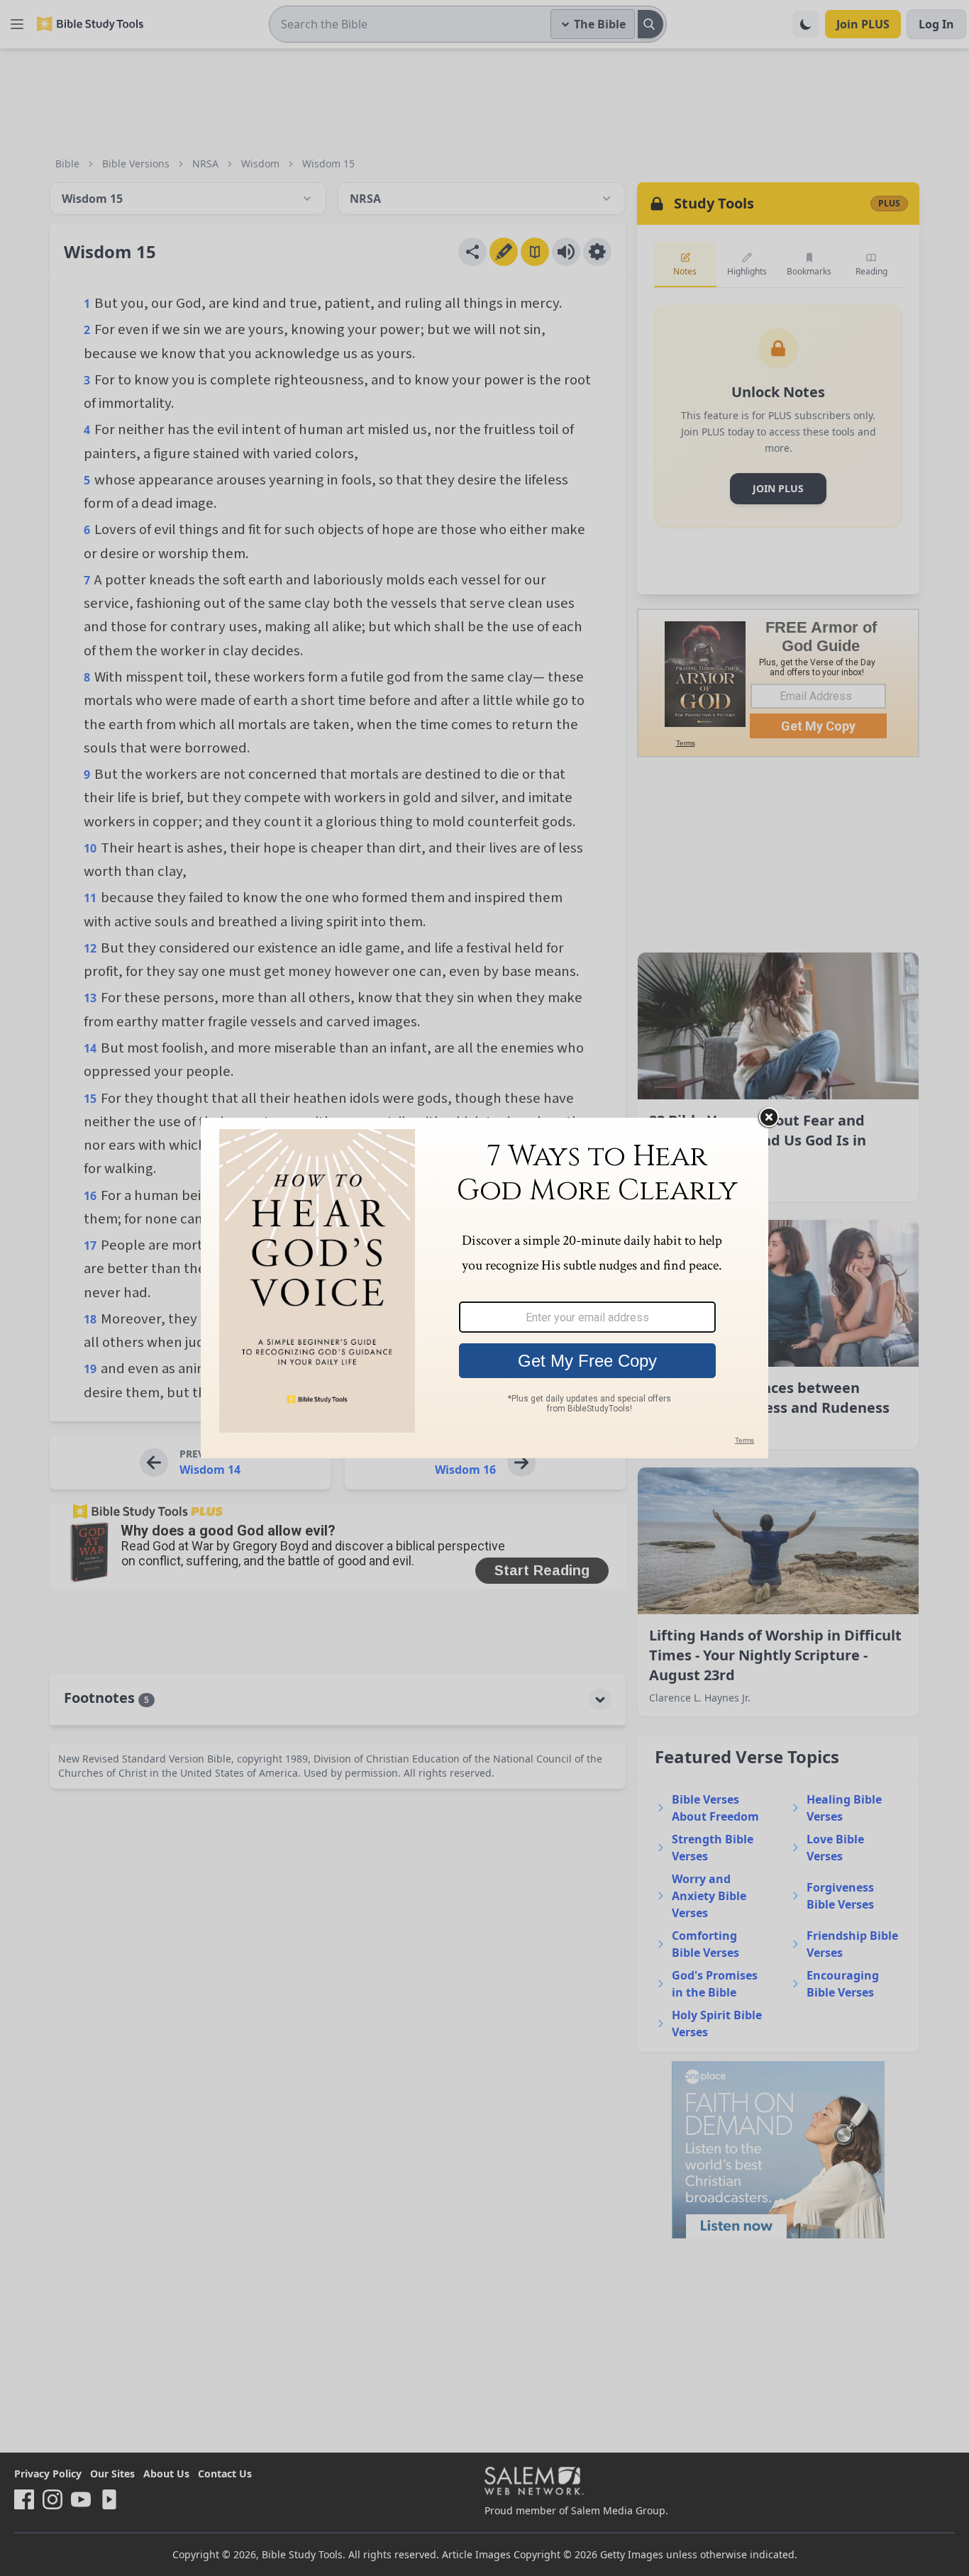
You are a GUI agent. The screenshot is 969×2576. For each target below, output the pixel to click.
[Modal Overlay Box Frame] (484, 1288)
